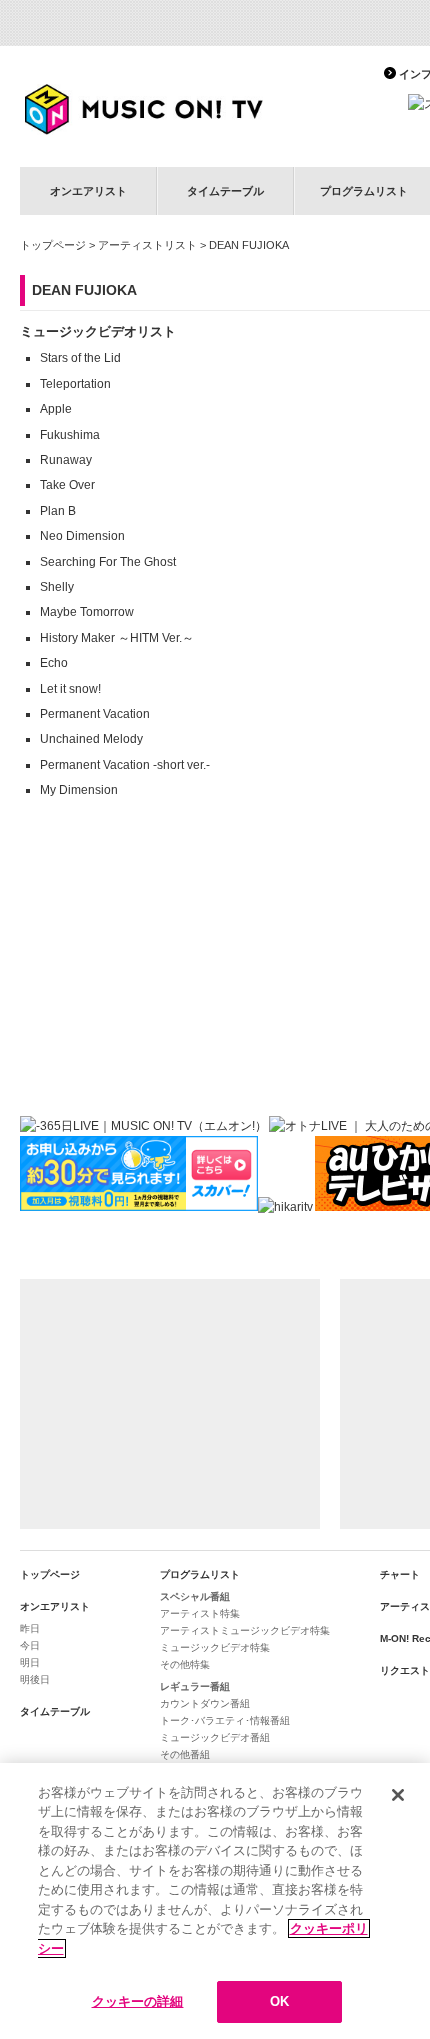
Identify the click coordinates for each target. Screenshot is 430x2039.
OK (279, 2001)
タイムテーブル (225, 191)
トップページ (53, 245)
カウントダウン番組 (205, 1703)
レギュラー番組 (195, 1686)
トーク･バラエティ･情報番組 (225, 1720)
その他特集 (185, 1664)
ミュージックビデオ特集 (215, 1647)
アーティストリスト (147, 245)
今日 (30, 1645)
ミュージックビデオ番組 (215, 1737)
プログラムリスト (200, 1574)
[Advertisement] (170, 1404)
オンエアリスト (88, 191)
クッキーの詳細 (138, 2001)
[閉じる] (398, 1795)
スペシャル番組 (195, 1596)
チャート (400, 1574)
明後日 (35, 1679)
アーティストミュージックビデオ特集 (245, 1630)
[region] (215, 1901)
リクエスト (405, 1670)
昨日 (30, 1628)
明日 (30, 1662)
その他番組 (185, 1754)
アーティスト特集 (200, 1613)
